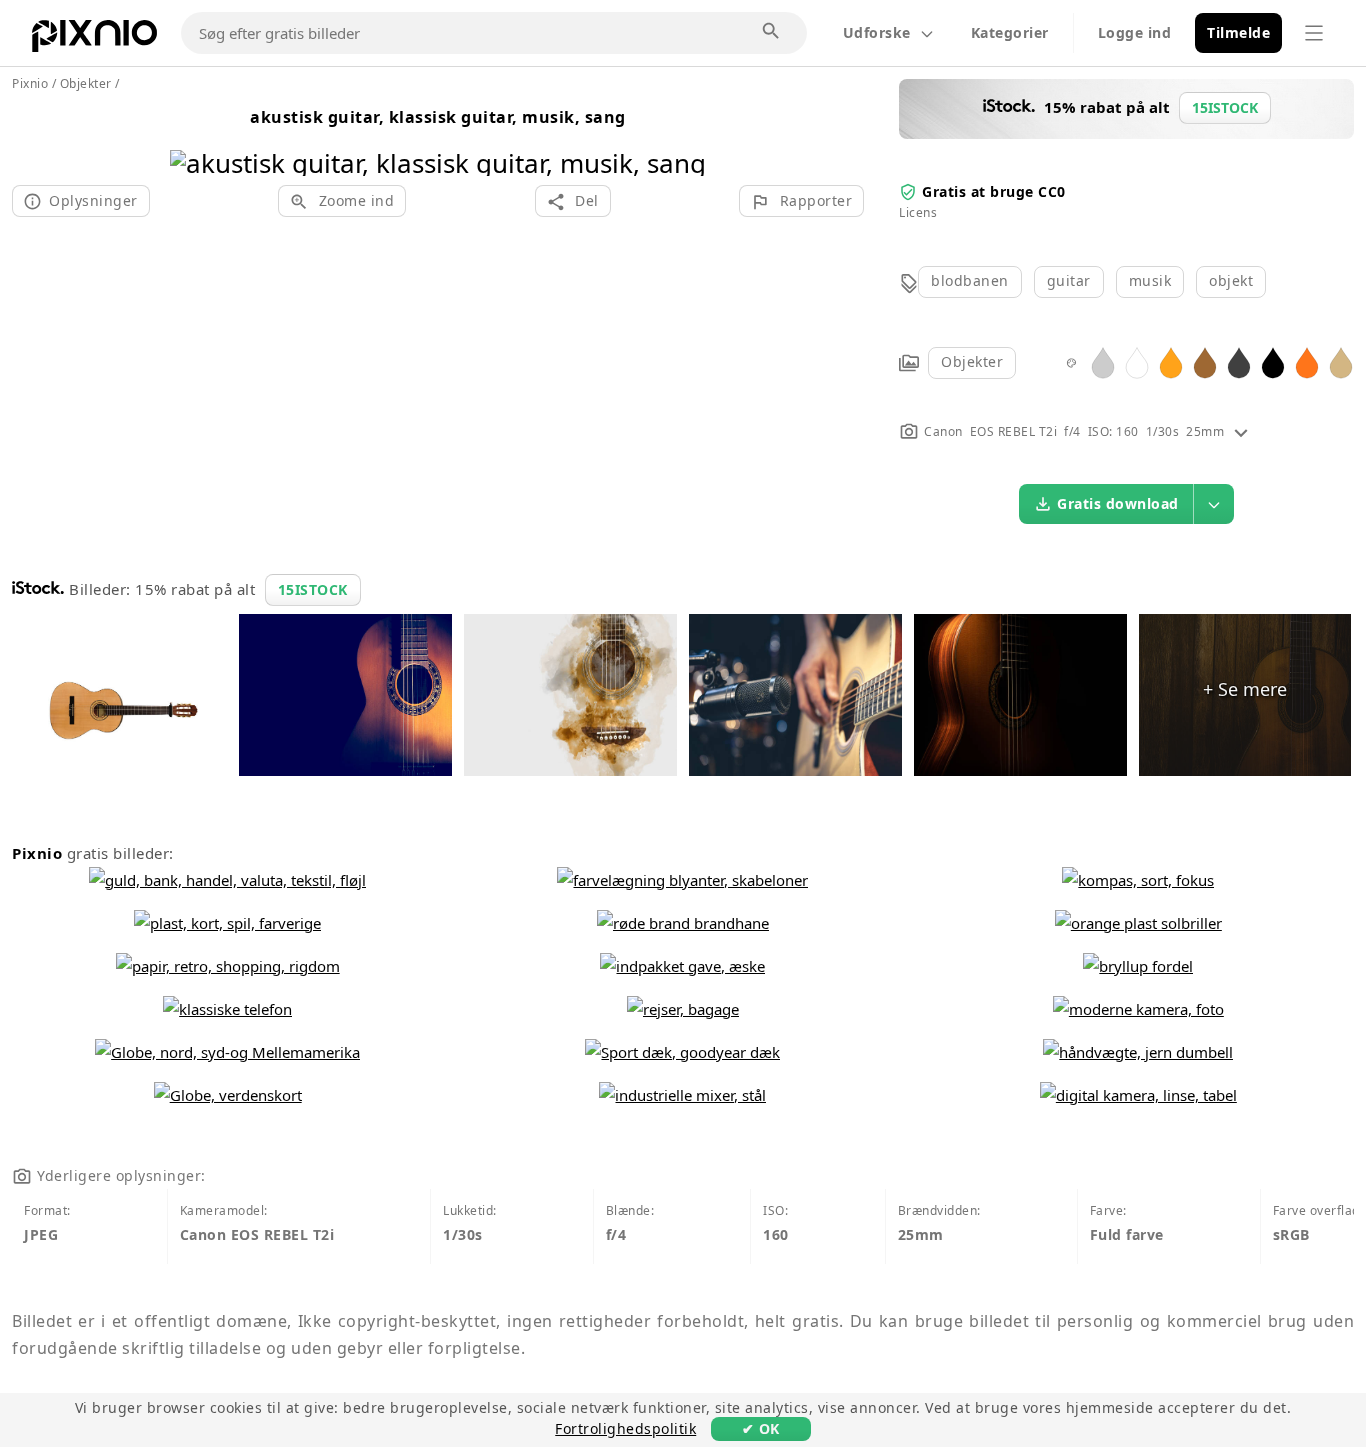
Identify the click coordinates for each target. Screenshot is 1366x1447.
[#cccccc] (1103, 361)
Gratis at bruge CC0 (994, 191)
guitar (1069, 280)
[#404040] (1239, 361)
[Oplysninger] (1241, 431)
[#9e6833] (1205, 361)
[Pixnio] (94, 40)
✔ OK (761, 1428)
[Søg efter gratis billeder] (772, 32)
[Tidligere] (192, 137)
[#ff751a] (1307, 361)
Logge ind (1135, 32)
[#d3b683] (1341, 361)
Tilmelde (1238, 32)
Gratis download (1118, 503)
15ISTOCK (313, 589)
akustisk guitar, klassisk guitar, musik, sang (438, 117)
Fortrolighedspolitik (625, 1428)
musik (1150, 280)
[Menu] (1314, 33)
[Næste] (683, 137)
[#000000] (1273, 361)
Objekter (972, 361)
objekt (1231, 280)
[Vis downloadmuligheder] (1214, 504)
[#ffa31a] (1171, 361)
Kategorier (1010, 32)
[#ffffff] (1137, 361)
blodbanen (970, 280)
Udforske (877, 32)
